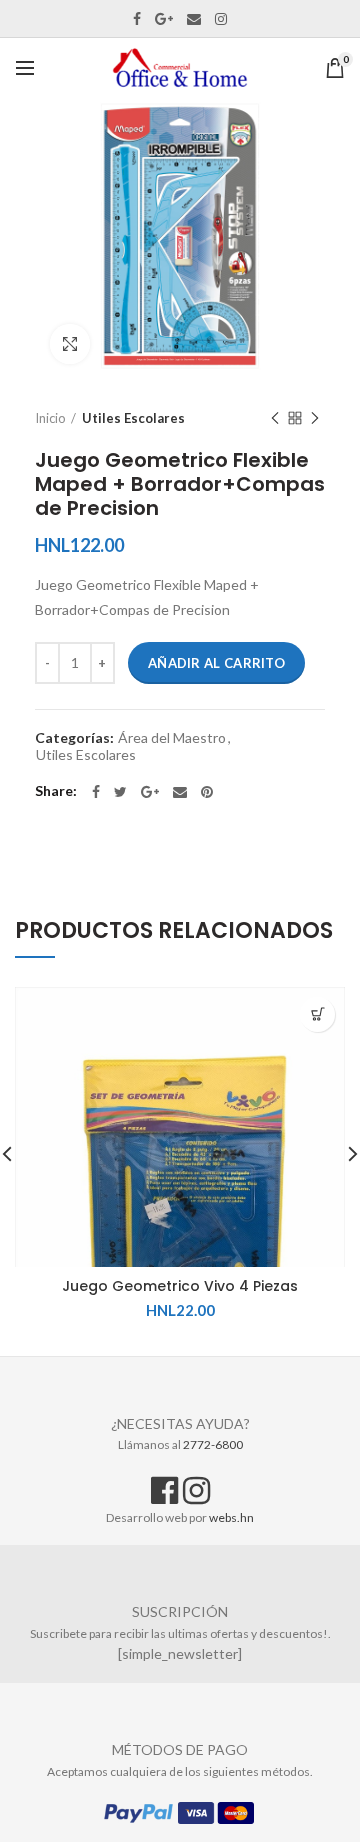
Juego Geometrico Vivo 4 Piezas (180, 1286)
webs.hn (231, 1517)
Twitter (120, 792)
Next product (315, 418)
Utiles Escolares (133, 418)
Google (164, 19)
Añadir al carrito (216, 663)
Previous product (275, 418)
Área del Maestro (172, 738)
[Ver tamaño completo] (70, 344)
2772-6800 (213, 1444)
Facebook (137, 19)
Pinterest (207, 792)
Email (194, 19)
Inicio (50, 418)
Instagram (221, 19)
